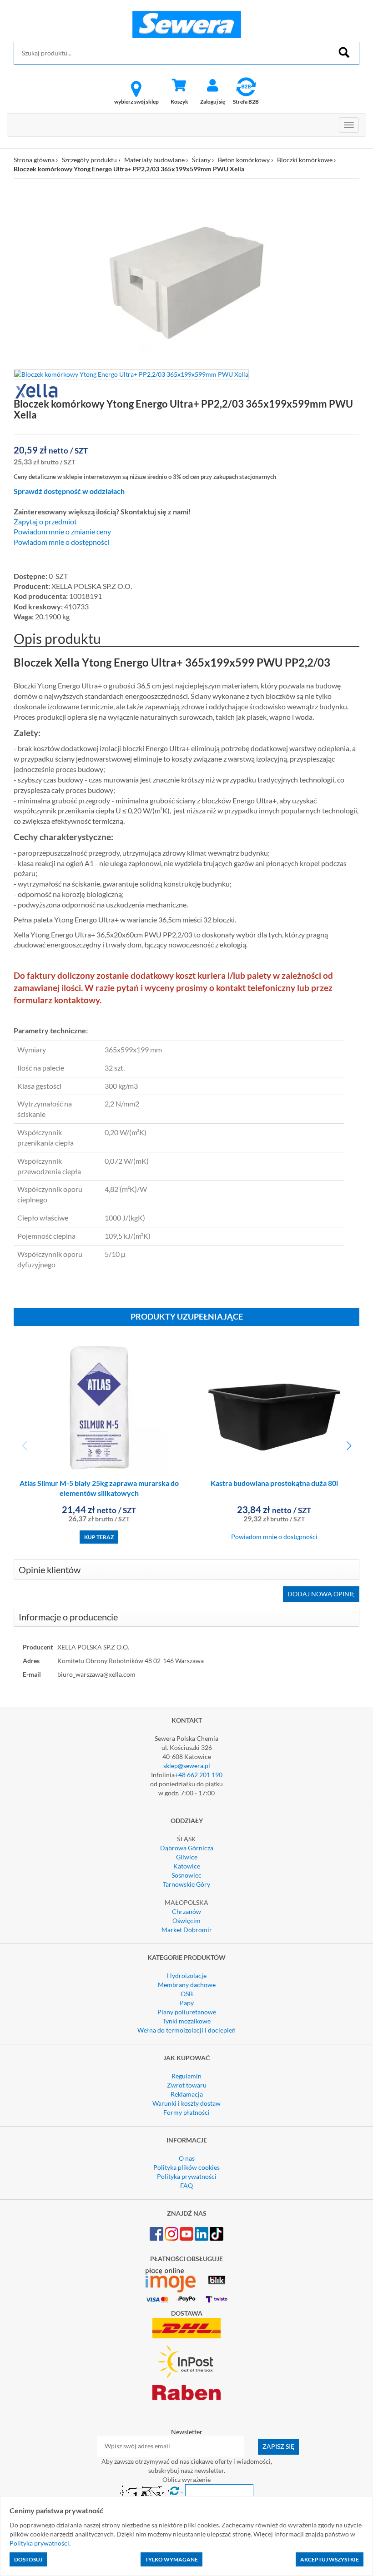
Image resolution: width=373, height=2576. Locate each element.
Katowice (187, 1866)
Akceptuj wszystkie (330, 2559)
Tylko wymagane (171, 2559)
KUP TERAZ (99, 1537)
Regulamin (186, 2076)
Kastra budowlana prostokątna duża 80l (274, 1483)
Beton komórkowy (244, 160)
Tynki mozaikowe (186, 2021)
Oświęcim (186, 1921)
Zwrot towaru (187, 2085)
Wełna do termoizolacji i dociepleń (186, 2030)
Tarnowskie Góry (186, 1884)
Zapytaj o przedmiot (45, 522)
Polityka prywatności (187, 2176)
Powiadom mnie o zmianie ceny (62, 532)
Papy (187, 2003)
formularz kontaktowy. (58, 1000)
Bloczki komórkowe (305, 160)
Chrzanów (186, 1911)
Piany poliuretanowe (187, 2012)
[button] (349, 1446)
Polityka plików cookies (186, 2167)
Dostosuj (28, 2559)
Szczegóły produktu (89, 160)
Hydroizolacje (187, 1976)
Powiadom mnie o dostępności (61, 542)
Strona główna (34, 160)
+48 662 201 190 (199, 1775)
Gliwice (187, 1857)
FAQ (186, 2185)
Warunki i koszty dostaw (186, 2103)
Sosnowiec (186, 1875)
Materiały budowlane (154, 160)
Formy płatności (186, 2112)
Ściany (201, 160)
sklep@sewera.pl (187, 1766)
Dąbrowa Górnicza (187, 1848)
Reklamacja (187, 2094)
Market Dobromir (187, 1930)
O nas (187, 2158)
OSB (187, 1994)
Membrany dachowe (187, 1985)
